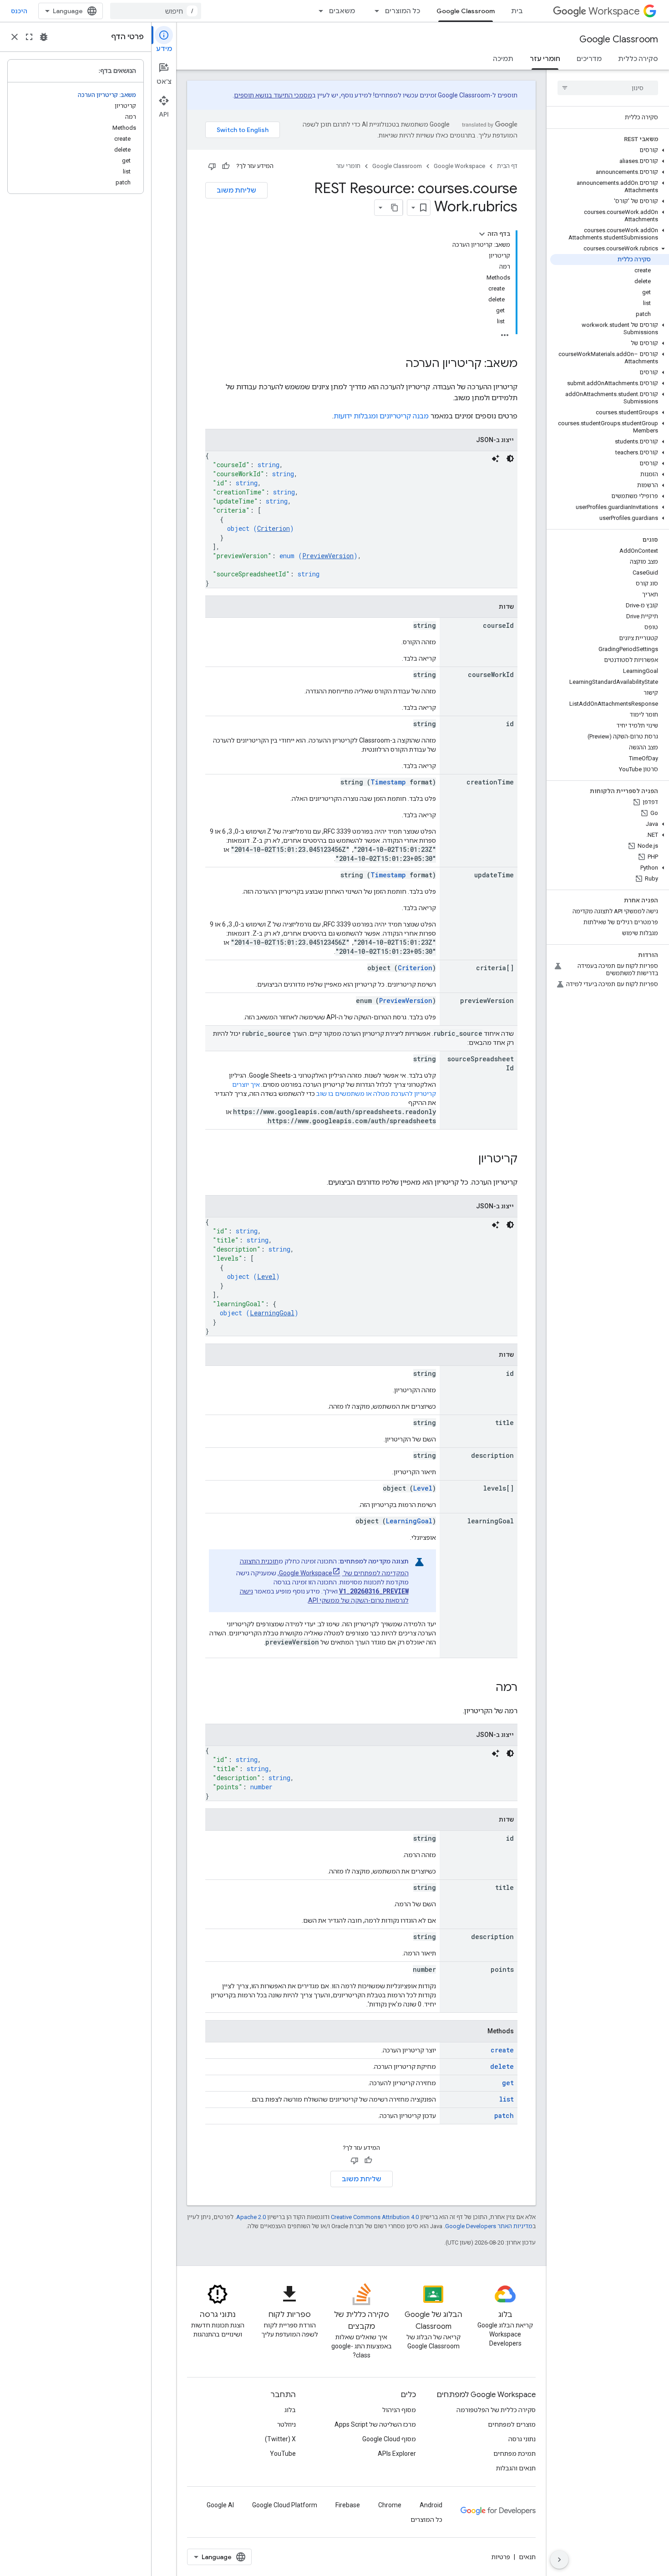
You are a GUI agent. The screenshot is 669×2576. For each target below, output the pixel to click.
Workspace (614, 11)
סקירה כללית (638, 59)
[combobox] (156, 11)
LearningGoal (272, 1313)
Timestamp (388, 782)
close (15, 37)
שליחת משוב (236, 190)
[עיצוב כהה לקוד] (510, 458)
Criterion (274, 528)
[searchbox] (608, 88)
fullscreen (29, 37)
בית (517, 11)
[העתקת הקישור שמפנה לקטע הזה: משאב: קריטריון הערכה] (396, 364)
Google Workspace (459, 166)
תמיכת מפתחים (514, 2454)
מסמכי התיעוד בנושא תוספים (273, 95)
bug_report (44, 37)
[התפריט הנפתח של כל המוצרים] (374, 11)
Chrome (390, 2505)
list (507, 2099)
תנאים (527, 2557)
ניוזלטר (286, 2424)
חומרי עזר (545, 59)
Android (431, 2505)
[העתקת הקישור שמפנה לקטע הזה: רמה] (487, 1688)
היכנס (19, 11)
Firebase (348, 2505)
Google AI (220, 2505)
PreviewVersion (328, 556)
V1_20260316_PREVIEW (374, 1591)
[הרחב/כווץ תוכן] (482, 234)
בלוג (290, 2410)
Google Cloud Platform (285, 2505)
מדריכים (589, 59)
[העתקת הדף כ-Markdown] (395, 208)
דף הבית (507, 166)
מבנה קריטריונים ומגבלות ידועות (381, 416)
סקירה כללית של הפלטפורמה (496, 2410)
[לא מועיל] (212, 166)
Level (266, 1276)
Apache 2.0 (251, 2217)
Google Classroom (466, 11)
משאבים (342, 11)
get (508, 2083)
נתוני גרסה (522, 2439)
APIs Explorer (397, 2454)
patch (504, 2115)
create (502, 2050)
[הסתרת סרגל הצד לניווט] (559, 2560)
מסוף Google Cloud (389, 2439)
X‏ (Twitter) (280, 2439)
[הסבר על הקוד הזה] (496, 458)
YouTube (283, 2454)
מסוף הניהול (399, 2410)
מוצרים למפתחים (512, 2424)
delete (502, 2066)
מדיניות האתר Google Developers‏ (489, 2226)
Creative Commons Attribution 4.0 (375, 2217)
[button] (610, 150)
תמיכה (503, 59)
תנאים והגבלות (516, 2468)
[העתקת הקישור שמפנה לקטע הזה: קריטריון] (469, 1160)
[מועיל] (226, 166)
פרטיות (501, 2557)
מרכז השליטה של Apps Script (375, 2424)
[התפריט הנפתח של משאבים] (318, 11)
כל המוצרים (403, 11)
